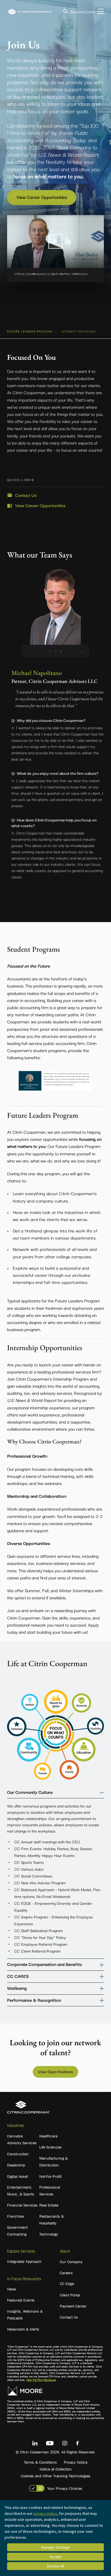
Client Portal (70, 2295)
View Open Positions (56, 2071)
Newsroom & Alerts (23, 2329)
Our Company (71, 2262)
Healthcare (48, 2136)
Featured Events (21, 2300)
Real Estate (49, 2205)
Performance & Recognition (34, 2000)
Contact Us (26, 495)
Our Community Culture (30, 1792)
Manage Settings (56, 2547)
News (12, 2289)
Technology (49, 2234)
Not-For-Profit (50, 2176)
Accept (56, 2557)
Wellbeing (17, 1988)
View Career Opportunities (42, 197)
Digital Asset (18, 2176)
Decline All (56, 2566)
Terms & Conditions (40, 2462)
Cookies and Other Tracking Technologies (56, 2476)
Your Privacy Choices (65, 2488)
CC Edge (67, 2284)
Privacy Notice (76, 2462)
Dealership (16, 2165)
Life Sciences (51, 2147)
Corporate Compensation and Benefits (44, 1964)
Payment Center (83, 12)
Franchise (16, 2216)
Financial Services (22, 2205)
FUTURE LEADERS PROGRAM (30, 331)
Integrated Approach (24, 2261)
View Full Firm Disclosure (41, 2380)
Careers (66, 2273)
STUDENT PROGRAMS (79, 331)
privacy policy (45, 2513)
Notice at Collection (56, 2469)
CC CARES (18, 1976)
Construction (18, 2154)
